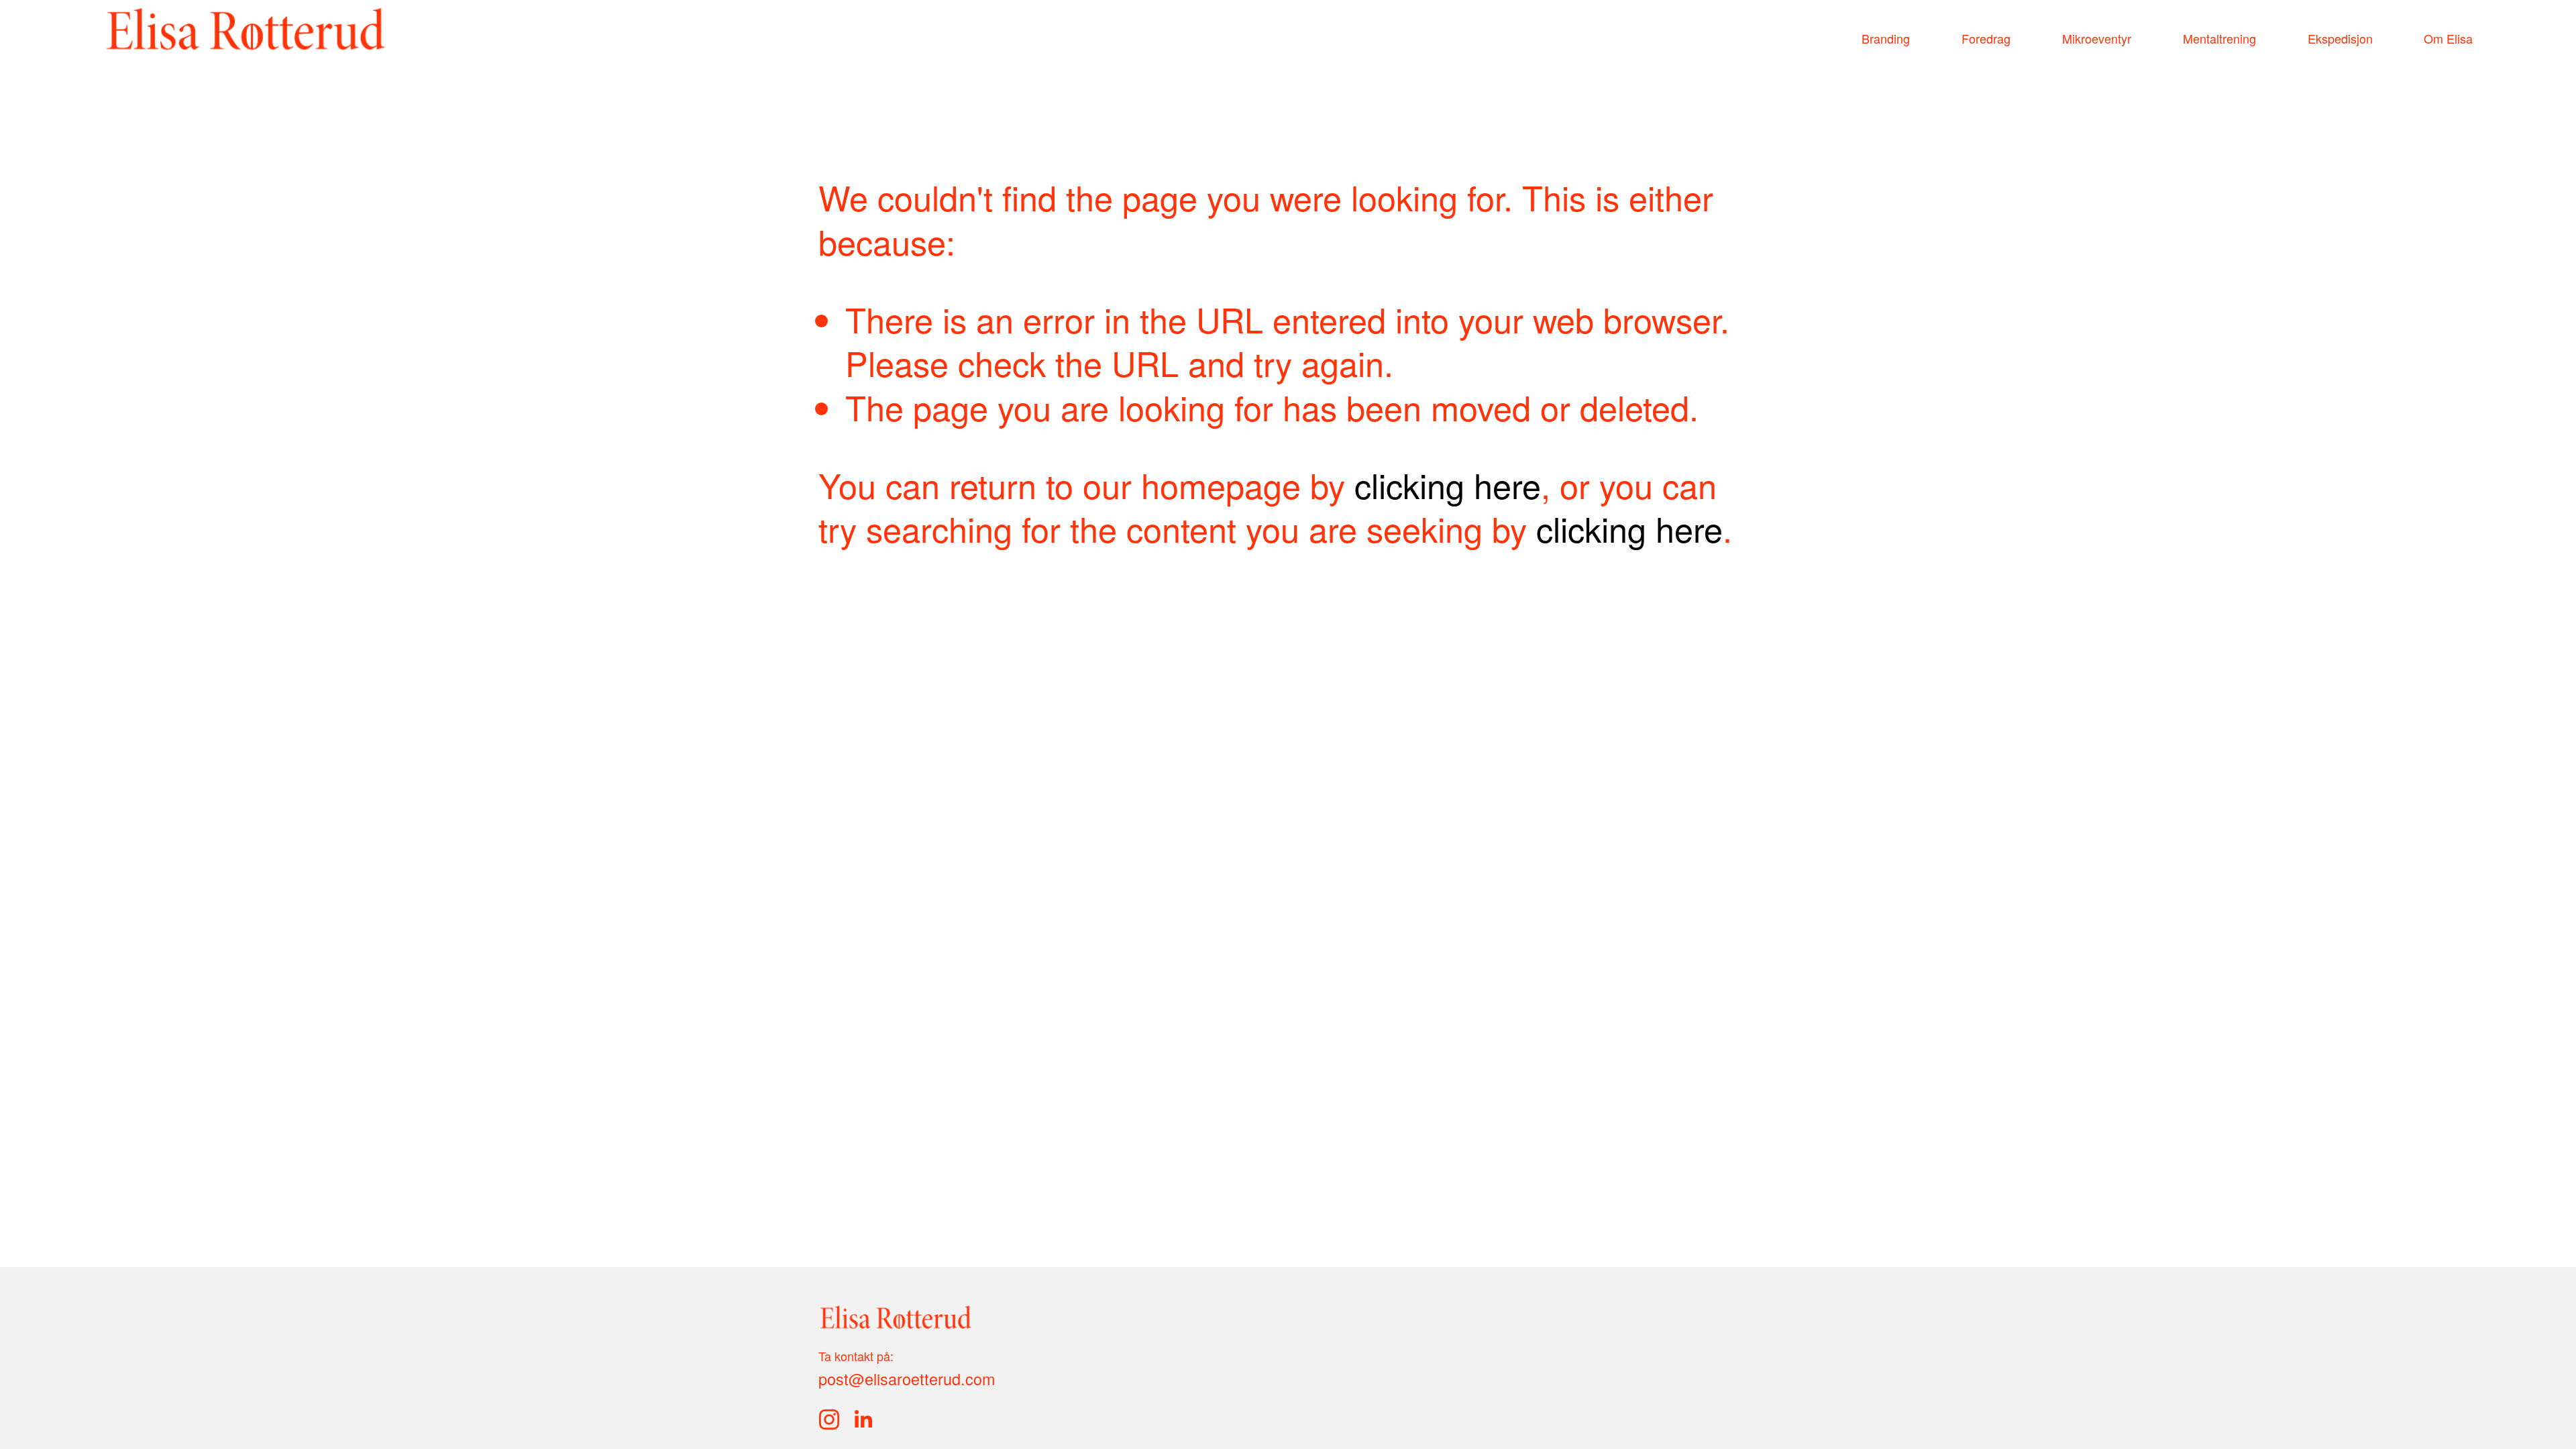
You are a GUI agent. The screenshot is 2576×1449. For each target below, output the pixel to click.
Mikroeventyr (2097, 38)
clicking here (1448, 484)
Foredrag (1986, 38)
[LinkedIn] (863, 1419)
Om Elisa (2448, 38)
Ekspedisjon (2340, 38)
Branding (1886, 38)
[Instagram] (829, 1419)
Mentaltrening (2219, 38)
